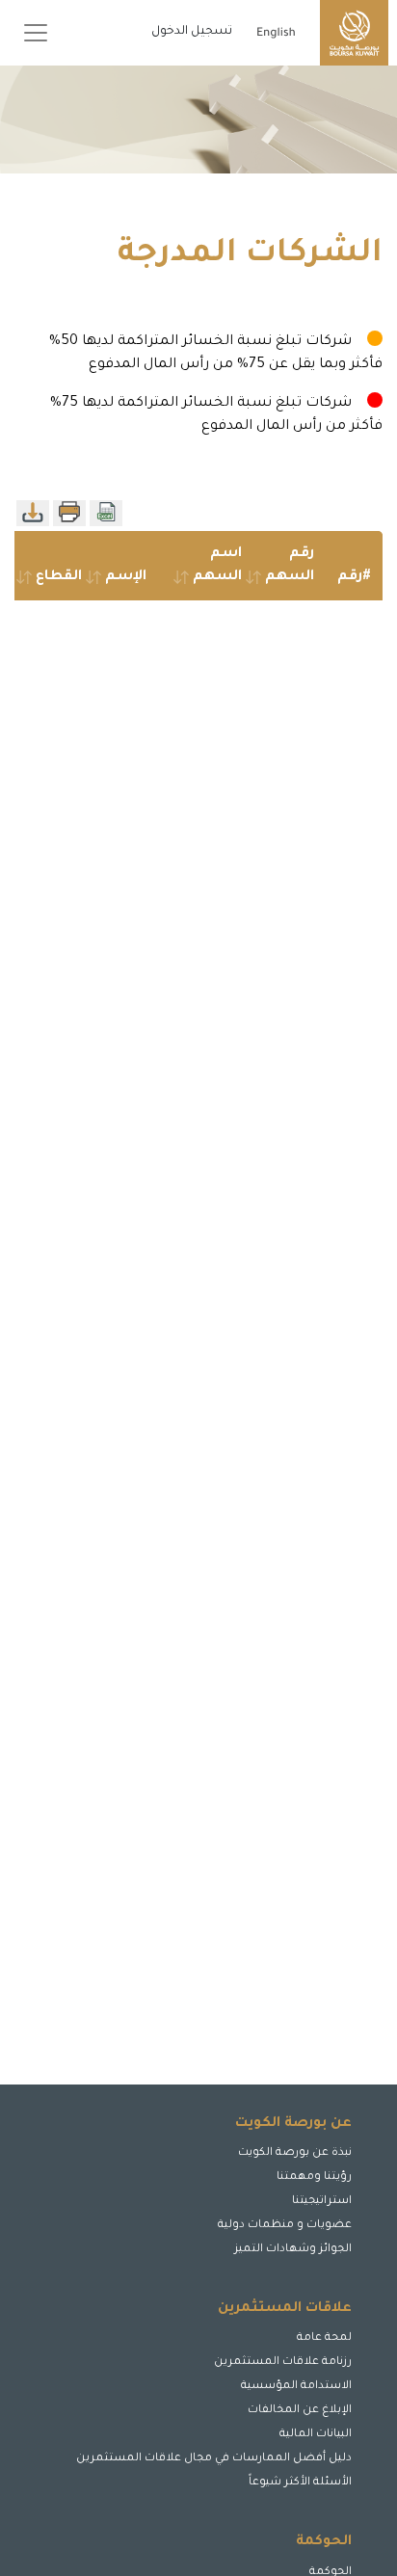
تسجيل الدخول (192, 32)
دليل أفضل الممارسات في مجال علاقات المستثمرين (214, 2459)
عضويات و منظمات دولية (285, 2226)
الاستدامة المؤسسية (296, 2387)
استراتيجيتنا (322, 2202)
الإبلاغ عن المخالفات (300, 2411)
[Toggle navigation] (36, 33)
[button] (325, 2497)
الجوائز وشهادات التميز (293, 2250)
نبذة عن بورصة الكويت (295, 2153)
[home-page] (354, 33)
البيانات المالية (316, 2435)
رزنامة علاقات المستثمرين (283, 2363)
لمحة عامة (324, 2338)
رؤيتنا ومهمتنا (314, 2178)
